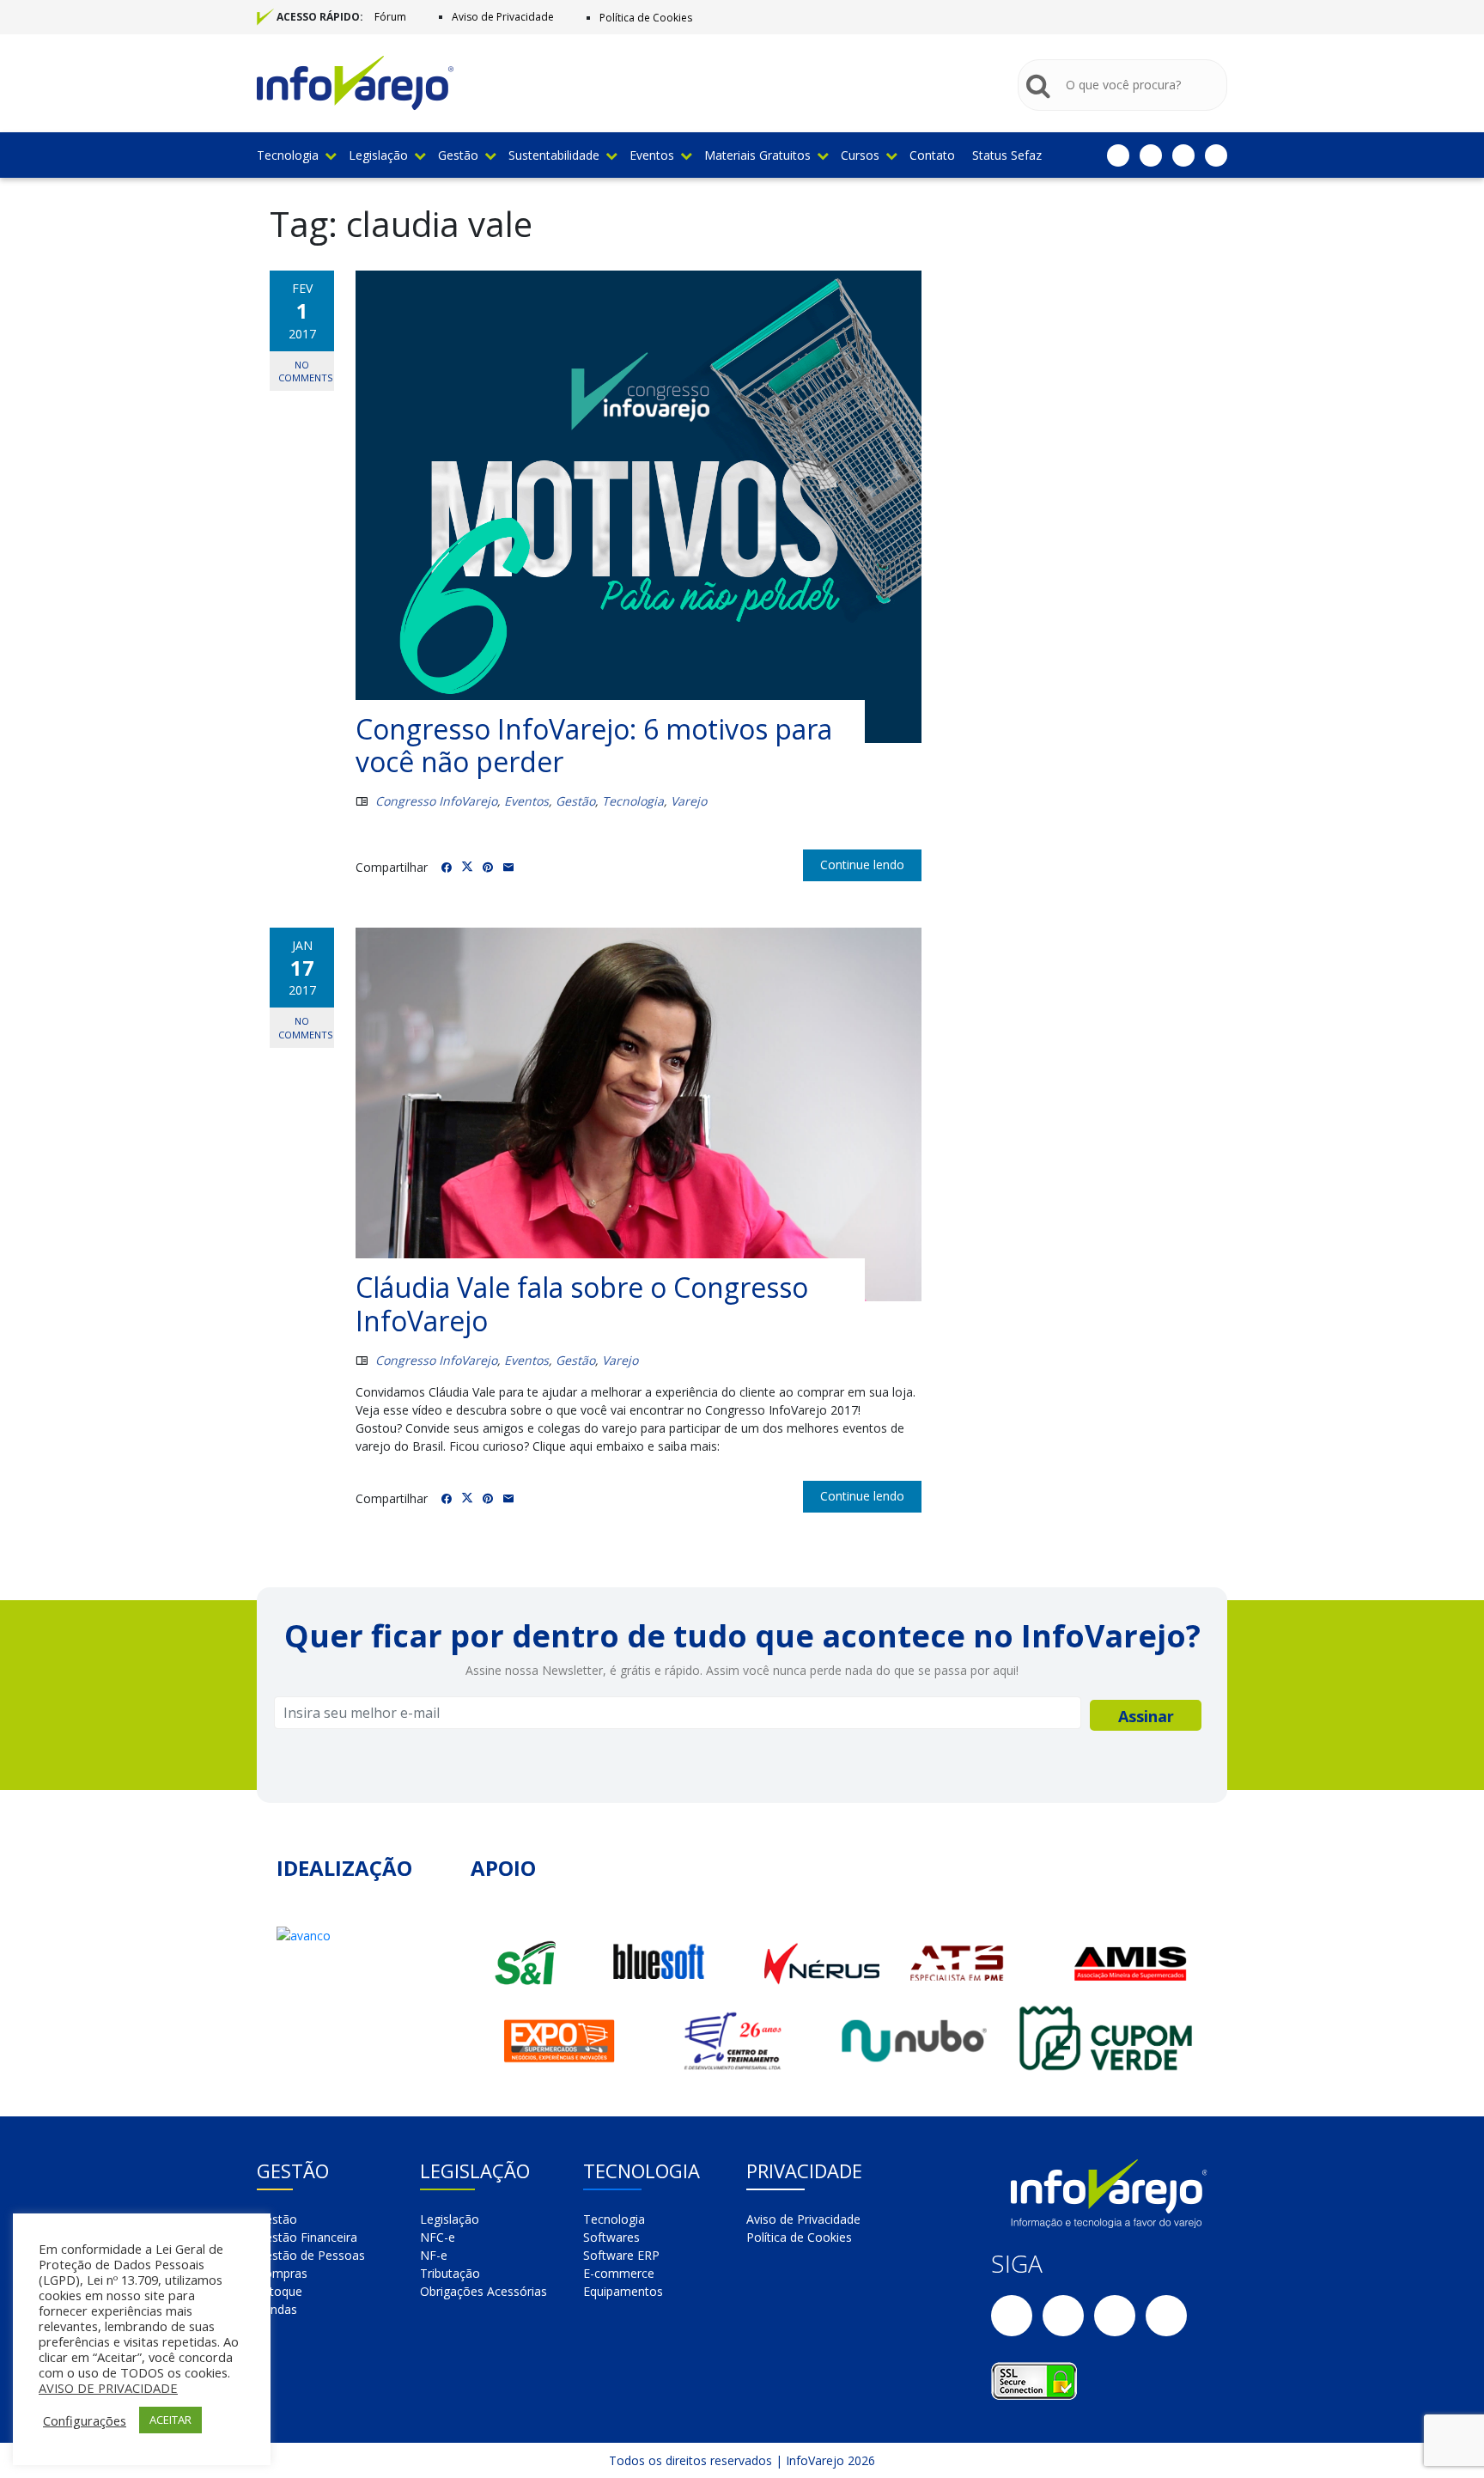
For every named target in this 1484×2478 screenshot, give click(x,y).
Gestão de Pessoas (311, 2255)
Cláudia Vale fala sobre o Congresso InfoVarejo (582, 1303)
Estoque (280, 2291)
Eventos (652, 155)
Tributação (450, 2273)
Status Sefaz (1007, 155)
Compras (282, 2273)
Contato (932, 155)
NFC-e (438, 2237)
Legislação (378, 155)
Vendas (277, 2309)
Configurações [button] (85, 2420)
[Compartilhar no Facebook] (447, 868)
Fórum (390, 17)
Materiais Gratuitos (757, 155)
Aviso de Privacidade (503, 17)
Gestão (458, 155)
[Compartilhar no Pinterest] (488, 868)
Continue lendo (862, 865)
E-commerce (619, 2273)
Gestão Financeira (307, 2237)
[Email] (508, 868)
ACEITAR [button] (170, 2420)
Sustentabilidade (554, 155)
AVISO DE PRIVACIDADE (108, 2388)
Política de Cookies (646, 18)
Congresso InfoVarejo (436, 801)
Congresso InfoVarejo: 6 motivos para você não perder (594, 745)
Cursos (860, 155)
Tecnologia (288, 155)
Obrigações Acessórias (484, 2291)
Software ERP (621, 2255)
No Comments (305, 371)
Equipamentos (623, 2291)
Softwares (611, 2237)
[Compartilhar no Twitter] (467, 867)
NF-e (434, 2255)
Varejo (689, 801)
